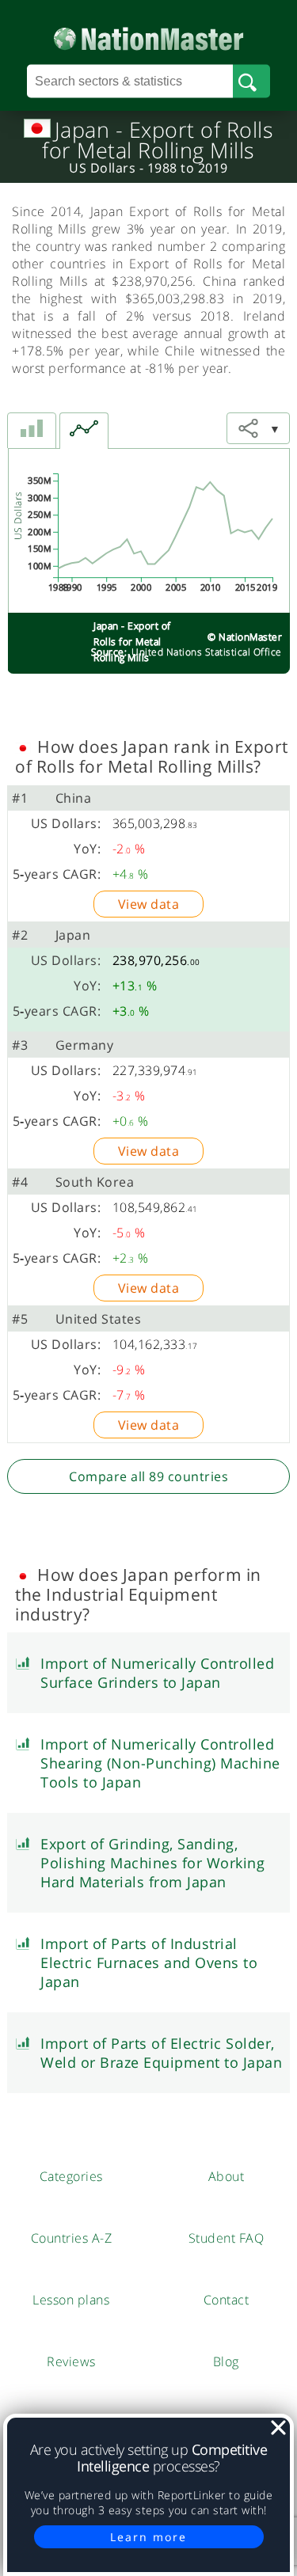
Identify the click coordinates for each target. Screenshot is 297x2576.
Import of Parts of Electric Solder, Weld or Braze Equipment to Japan (161, 2053)
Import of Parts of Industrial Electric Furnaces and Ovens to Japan (149, 1962)
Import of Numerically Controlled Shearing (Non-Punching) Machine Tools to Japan (160, 1763)
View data (149, 904)
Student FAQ (227, 2238)
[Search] (251, 82)
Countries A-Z (72, 2238)
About (227, 2176)
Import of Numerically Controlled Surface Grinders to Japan (157, 1673)
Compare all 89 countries (148, 1476)
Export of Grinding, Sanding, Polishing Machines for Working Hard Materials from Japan (152, 1863)
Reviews (71, 2361)
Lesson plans (71, 2300)
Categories (71, 2176)
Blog (226, 2361)
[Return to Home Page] (148, 35)
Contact (227, 2300)
